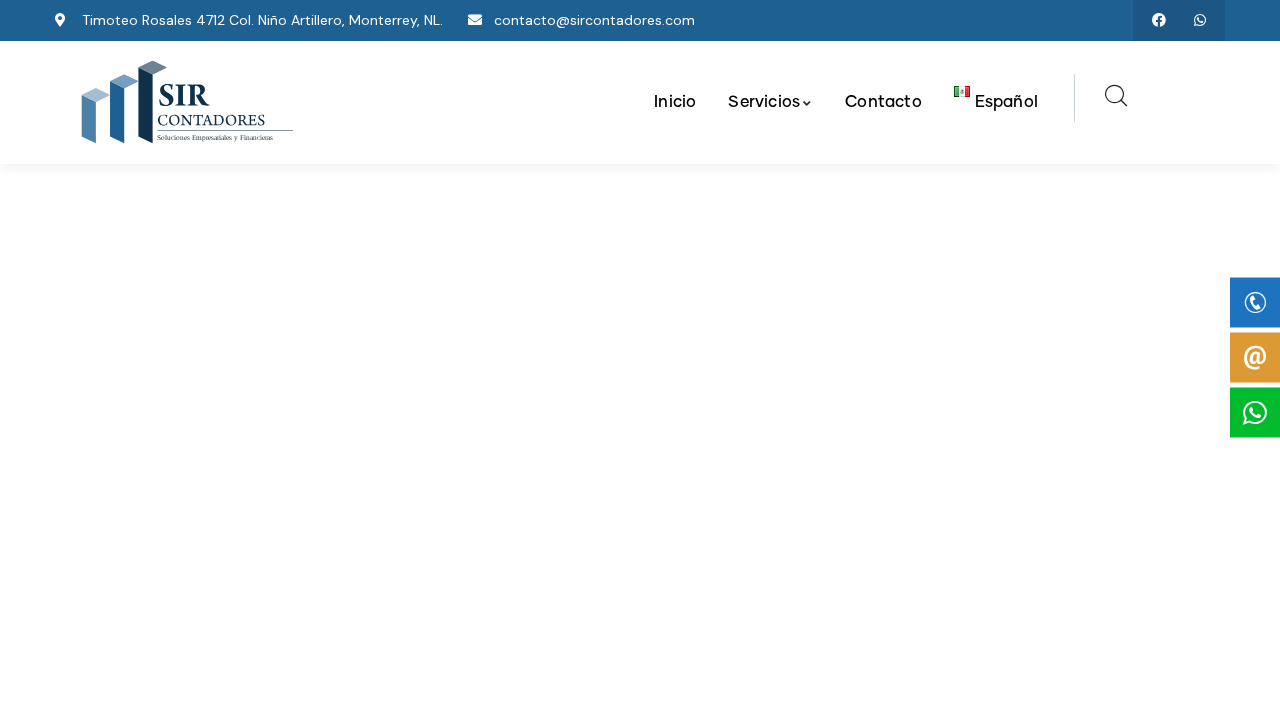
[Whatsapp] (1199, 20)
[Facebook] (1158, 20)
